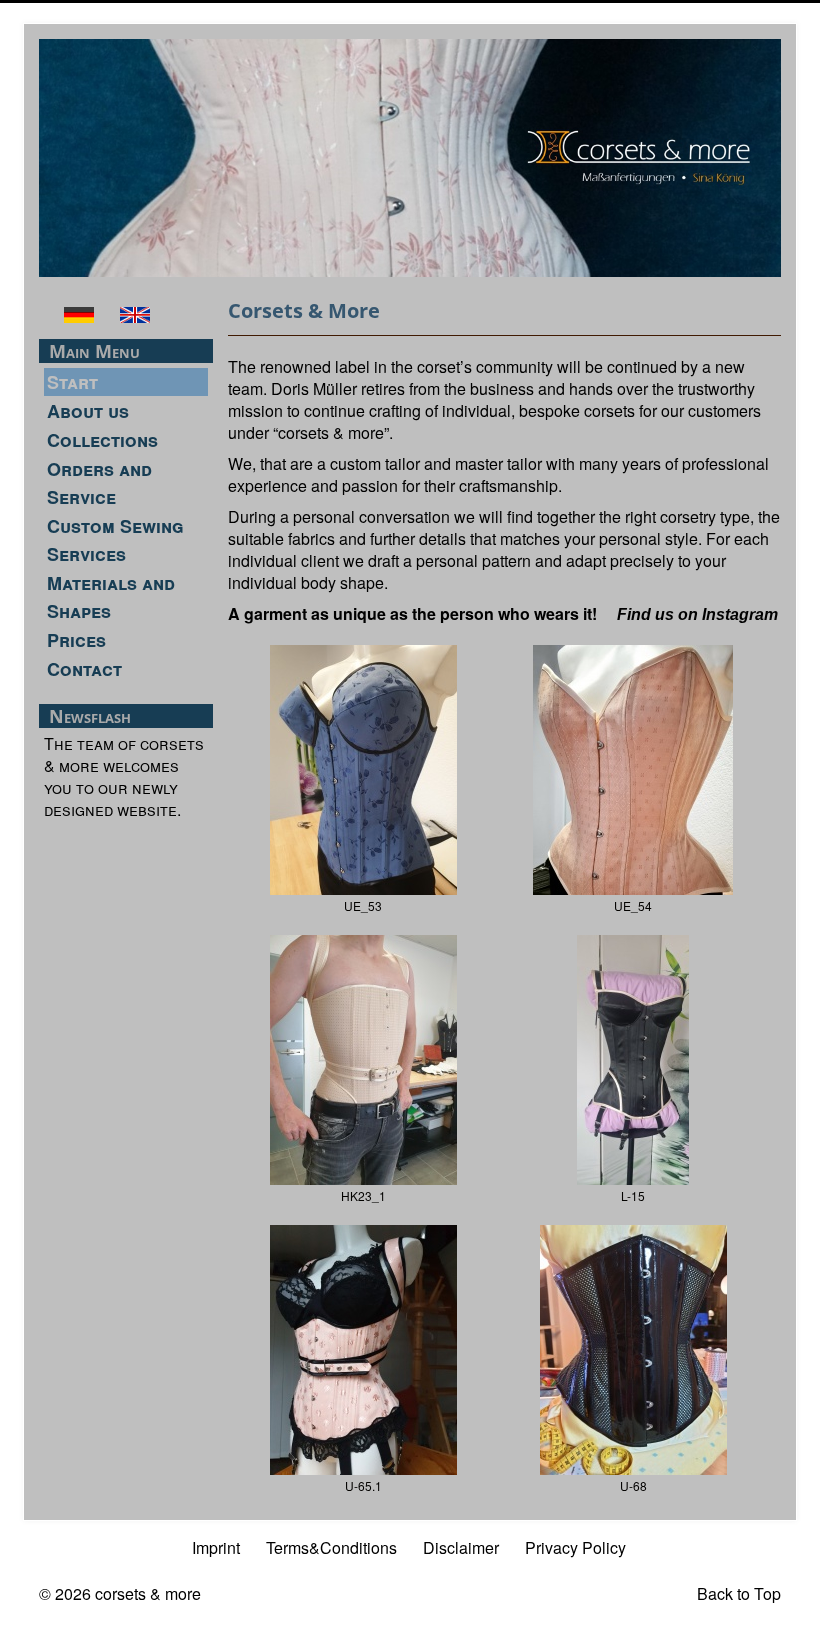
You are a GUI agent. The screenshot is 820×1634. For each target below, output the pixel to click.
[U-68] (633, 1347)
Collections (102, 440)
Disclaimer (461, 1547)
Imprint (216, 1547)
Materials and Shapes (111, 597)
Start (72, 382)
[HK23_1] (363, 1057)
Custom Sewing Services (115, 540)
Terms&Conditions (331, 1547)
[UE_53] (363, 767)
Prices (76, 640)
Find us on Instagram (697, 614)
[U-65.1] (363, 1347)
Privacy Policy (575, 1547)
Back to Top (739, 1593)
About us (88, 411)
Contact (84, 669)
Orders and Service (99, 483)
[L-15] (633, 1057)
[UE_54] (633, 767)
